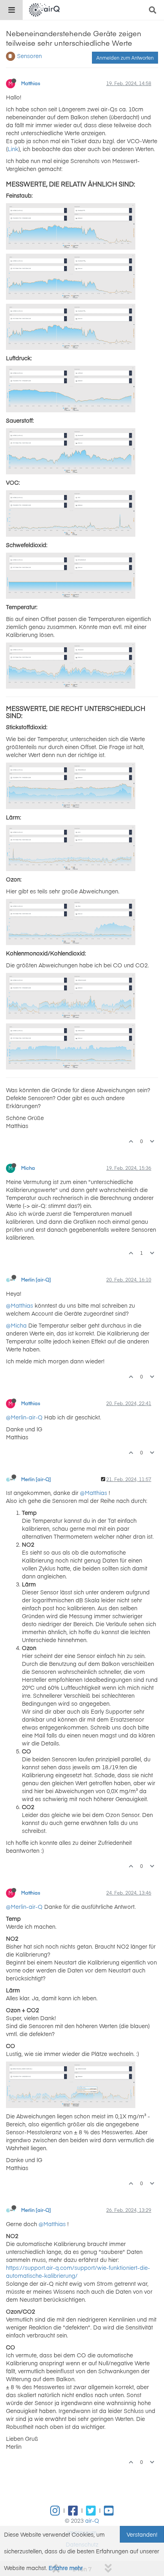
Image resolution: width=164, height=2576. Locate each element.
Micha (28, 1168)
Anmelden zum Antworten (125, 58)
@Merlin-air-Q (24, 1417)
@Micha (16, 1325)
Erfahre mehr (66, 2568)
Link (13, 149)
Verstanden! (142, 2534)
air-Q (92, 2520)
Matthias (31, 83)
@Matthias (20, 1305)
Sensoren (29, 56)
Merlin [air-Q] (36, 1279)
